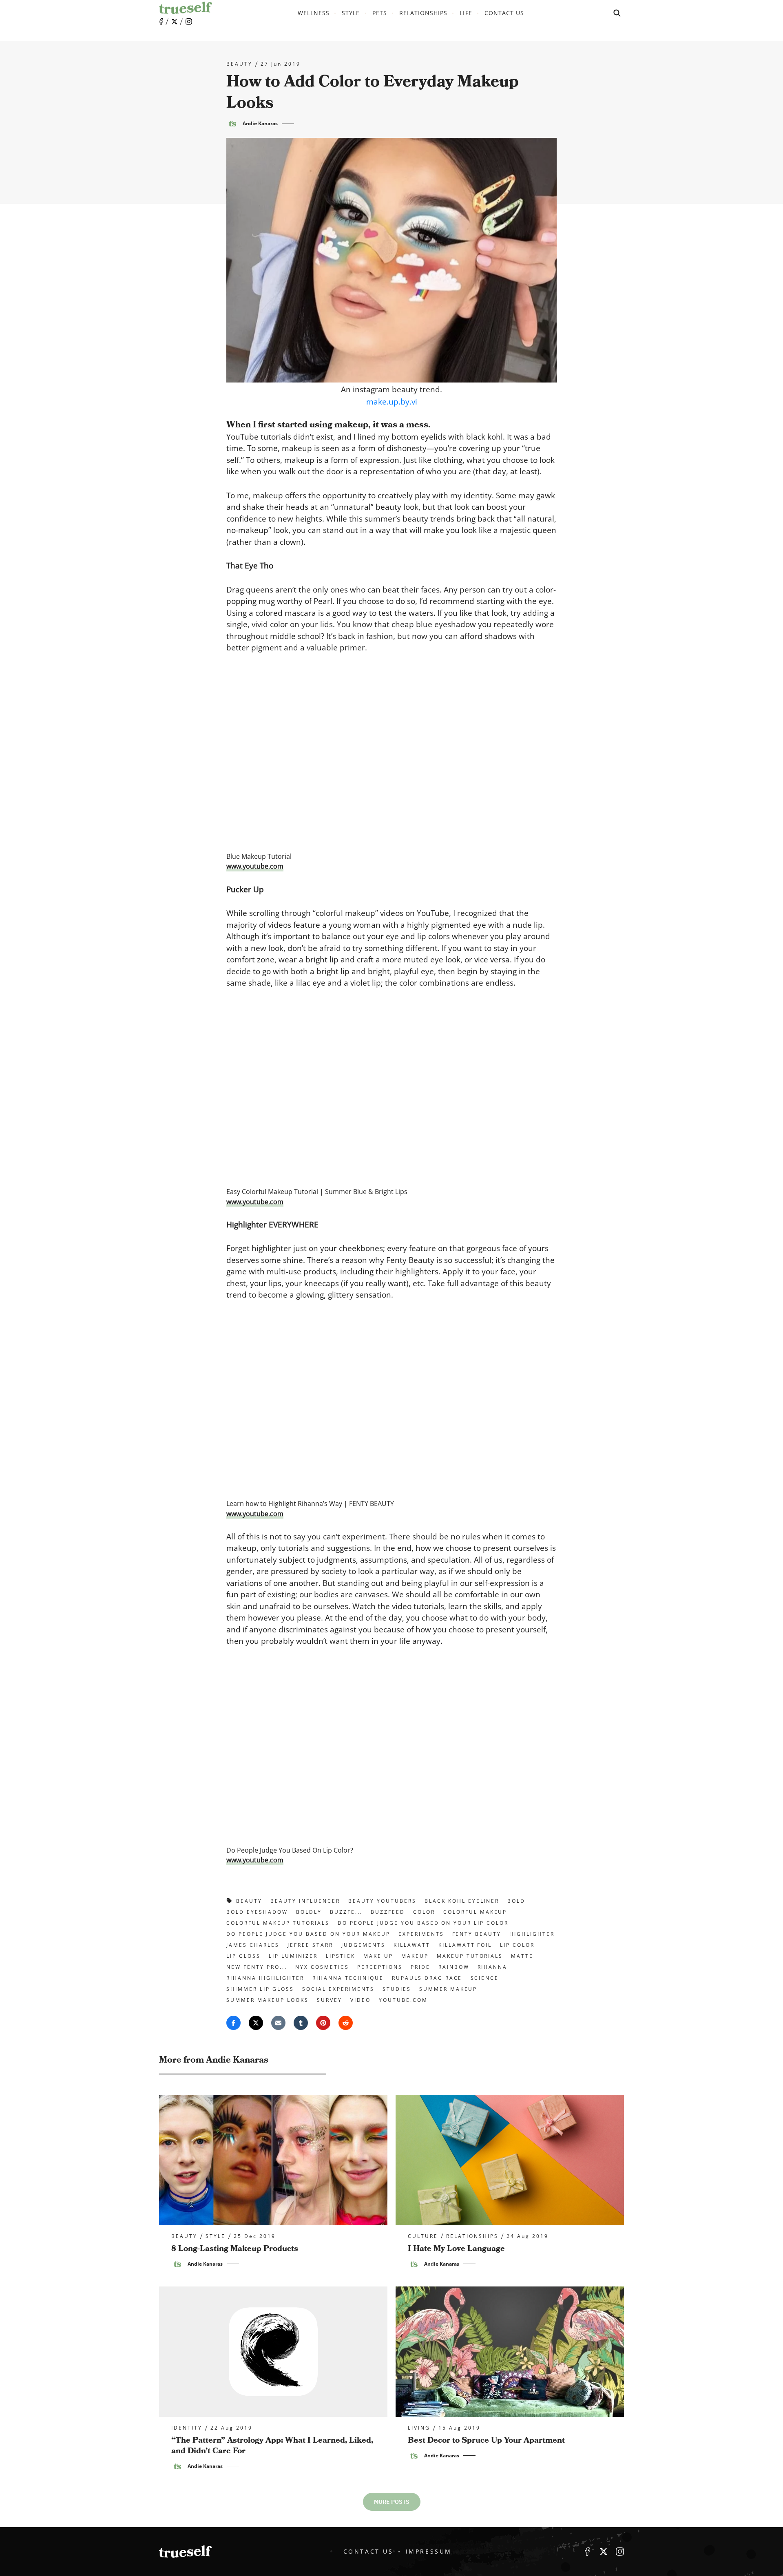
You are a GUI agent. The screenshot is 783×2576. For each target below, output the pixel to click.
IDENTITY (187, 2428)
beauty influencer (305, 1901)
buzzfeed (388, 1912)
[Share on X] (256, 2023)
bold (516, 1901)
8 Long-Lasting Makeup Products (235, 2249)
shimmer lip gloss (260, 1989)
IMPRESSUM (429, 2551)
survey (330, 2000)
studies (397, 1989)
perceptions (380, 1967)
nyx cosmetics (322, 1967)
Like (161, 22)
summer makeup (448, 1989)
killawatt (412, 1945)
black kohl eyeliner (462, 1901)
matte (522, 1956)
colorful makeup (475, 1912)
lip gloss (243, 1956)
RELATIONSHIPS (424, 13)
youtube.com (403, 2000)
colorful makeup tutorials (278, 1923)
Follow (175, 22)
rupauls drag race (427, 1978)
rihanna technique (348, 1978)
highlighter (532, 1934)
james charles (253, 1945)
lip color (517, 1945)
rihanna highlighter (265, 1978)
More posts (392, 2502)
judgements (363, 1945)
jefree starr (310, 1945)
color (424, 1912)
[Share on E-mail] (278, 2023)
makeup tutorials (470, 1956)
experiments (421, 1934)
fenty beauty (477, 1934)
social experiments (338, 1989)
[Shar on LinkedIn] (301, 2023)
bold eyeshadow (257, 1912)
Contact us (504, 13)
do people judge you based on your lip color (423, 1923)
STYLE (351, 13)
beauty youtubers (382, 1901)
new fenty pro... (257, 1967)
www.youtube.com (255, 866)
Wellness (314, 13)
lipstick (341, 1956)
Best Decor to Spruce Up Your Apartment (486, 2440)
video (361, 2000)
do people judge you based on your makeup (308, 1934)
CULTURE (423, 2236)
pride (420, 1967)
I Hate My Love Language (456, 2249)
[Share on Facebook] (233, 2023)
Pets (380, 13)
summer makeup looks (268, 2000)
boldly (309, 1912)
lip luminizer (293, 1956)
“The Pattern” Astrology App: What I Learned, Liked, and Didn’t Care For (272, 2446)
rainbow (454, 1967)
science (485, 1978)
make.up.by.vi (392, 402)
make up (378, 1956)
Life (466, 13)
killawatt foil (465, 1945)
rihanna (493, 1967)
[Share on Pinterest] (323, 2023)
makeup (415, 1956)
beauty (239, 64)
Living (419, 2428)
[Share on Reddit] (346, 2023)
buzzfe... (346, 1912)
